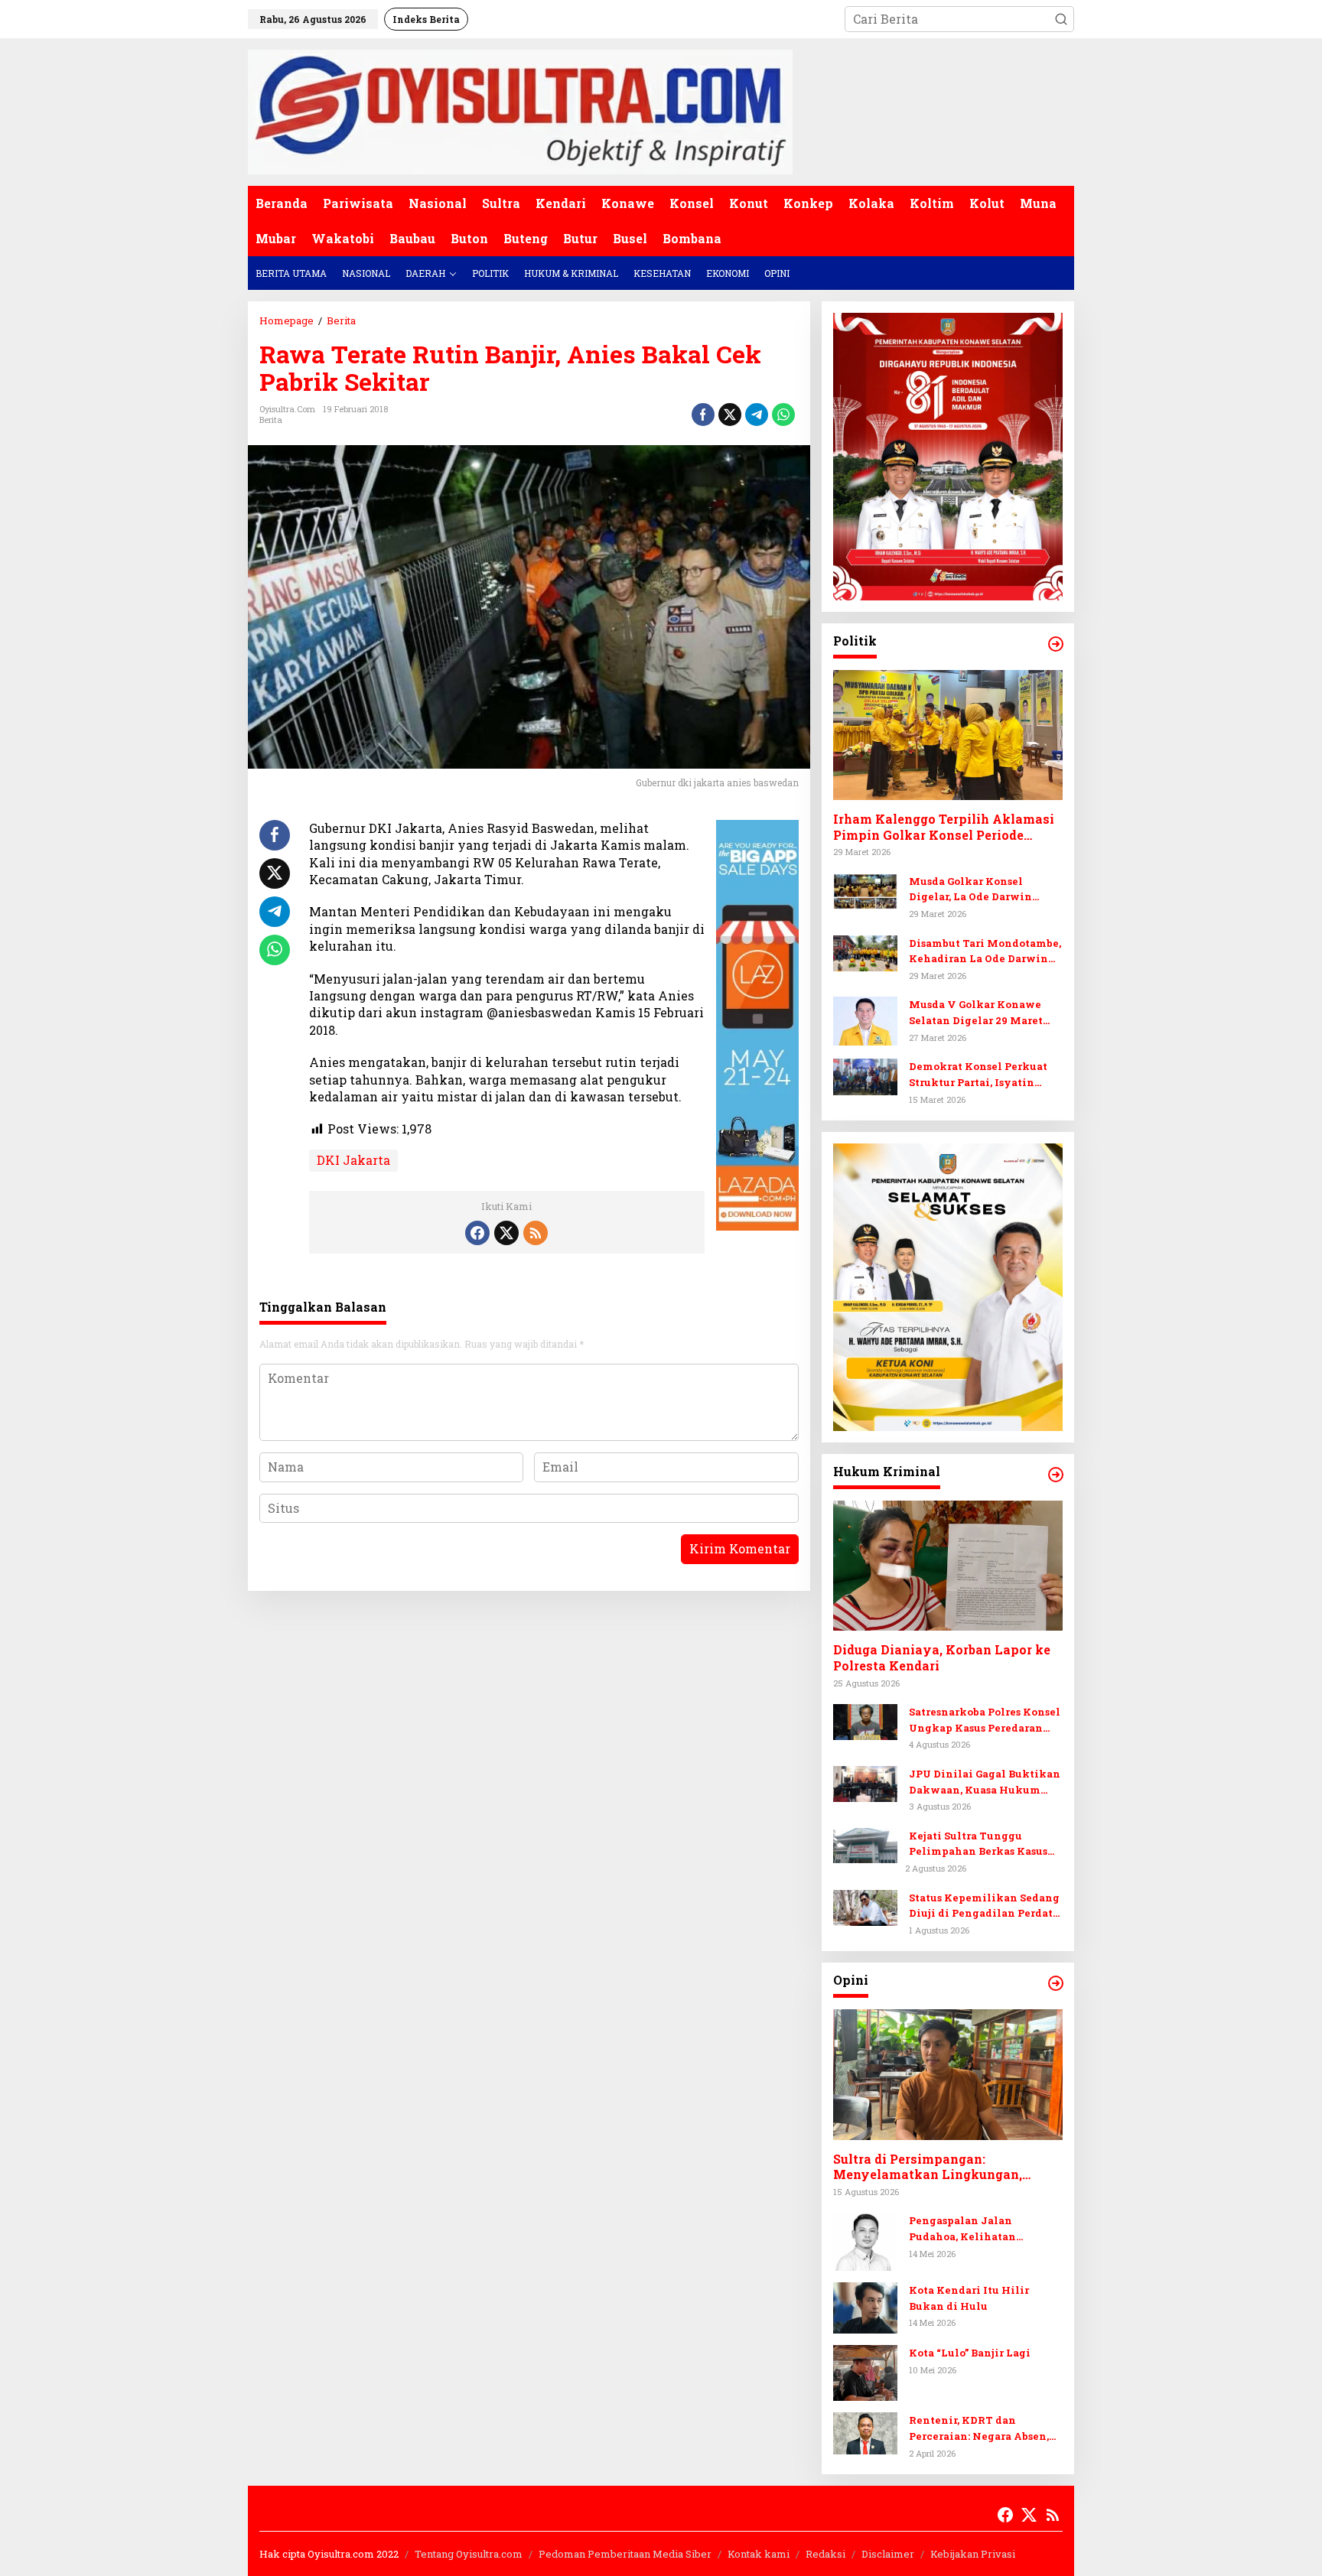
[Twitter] (506, 1233)
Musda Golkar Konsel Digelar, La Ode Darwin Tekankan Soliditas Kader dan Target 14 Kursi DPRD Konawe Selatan (979, 890)
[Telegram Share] (757, 415)
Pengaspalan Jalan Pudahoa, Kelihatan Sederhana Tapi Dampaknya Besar (985, 2229)
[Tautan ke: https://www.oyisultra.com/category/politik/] (1056, 644)
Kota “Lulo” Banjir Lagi (970, 2353)
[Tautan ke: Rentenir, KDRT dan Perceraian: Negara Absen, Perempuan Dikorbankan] (865, 2432)
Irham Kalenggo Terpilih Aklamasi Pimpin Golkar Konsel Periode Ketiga (944, 828)
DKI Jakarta (353, 1160)
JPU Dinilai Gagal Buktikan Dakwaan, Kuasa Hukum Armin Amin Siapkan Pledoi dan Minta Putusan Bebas (985, 1782)
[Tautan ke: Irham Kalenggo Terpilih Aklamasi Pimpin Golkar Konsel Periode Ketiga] (948, 735)
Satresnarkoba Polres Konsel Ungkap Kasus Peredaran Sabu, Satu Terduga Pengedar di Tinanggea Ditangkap (986, 1721)
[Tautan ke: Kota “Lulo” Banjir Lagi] (865, 2371)
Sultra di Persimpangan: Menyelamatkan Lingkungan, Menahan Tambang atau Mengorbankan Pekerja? (928, 2168)
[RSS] (536, 1233)
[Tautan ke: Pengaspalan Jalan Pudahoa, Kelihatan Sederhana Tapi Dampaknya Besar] (865, 2240)
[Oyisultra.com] (520, 111)
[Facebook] (477, 1233)
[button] (1061, 19)
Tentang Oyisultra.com (469, 2554)
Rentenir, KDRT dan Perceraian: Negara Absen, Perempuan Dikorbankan (979, 2429)
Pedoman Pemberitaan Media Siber (625, 2554)
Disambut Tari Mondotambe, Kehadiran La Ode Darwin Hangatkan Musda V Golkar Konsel (985, 952)
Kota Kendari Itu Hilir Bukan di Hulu (969, 2298)
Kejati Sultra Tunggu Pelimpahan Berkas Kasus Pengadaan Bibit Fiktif (978, 1844)
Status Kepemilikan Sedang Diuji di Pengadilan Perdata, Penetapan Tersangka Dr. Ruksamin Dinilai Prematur (985, 1906)
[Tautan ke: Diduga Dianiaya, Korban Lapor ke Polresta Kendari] (948, 1566)
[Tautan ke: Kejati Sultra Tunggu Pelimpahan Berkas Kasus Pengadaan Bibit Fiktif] (865, 1844)
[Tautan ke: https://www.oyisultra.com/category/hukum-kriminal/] (1056, 1475)
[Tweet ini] (730, 415)
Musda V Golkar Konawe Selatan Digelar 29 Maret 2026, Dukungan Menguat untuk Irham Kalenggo (978, 1013)
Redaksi (825, 2554)
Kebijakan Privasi (973, 2554)
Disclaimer (888, 2554)
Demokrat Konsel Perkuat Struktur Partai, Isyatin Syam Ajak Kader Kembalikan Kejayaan (978, 1075)
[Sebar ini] (703, 415)
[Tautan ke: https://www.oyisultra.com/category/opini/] (1056, 1983)
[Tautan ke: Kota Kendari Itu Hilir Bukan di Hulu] (865, 2306)
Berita (271, 420)
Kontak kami (759, 2554)
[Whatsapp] (783, 415)
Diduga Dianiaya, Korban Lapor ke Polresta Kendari (942, 1658)
